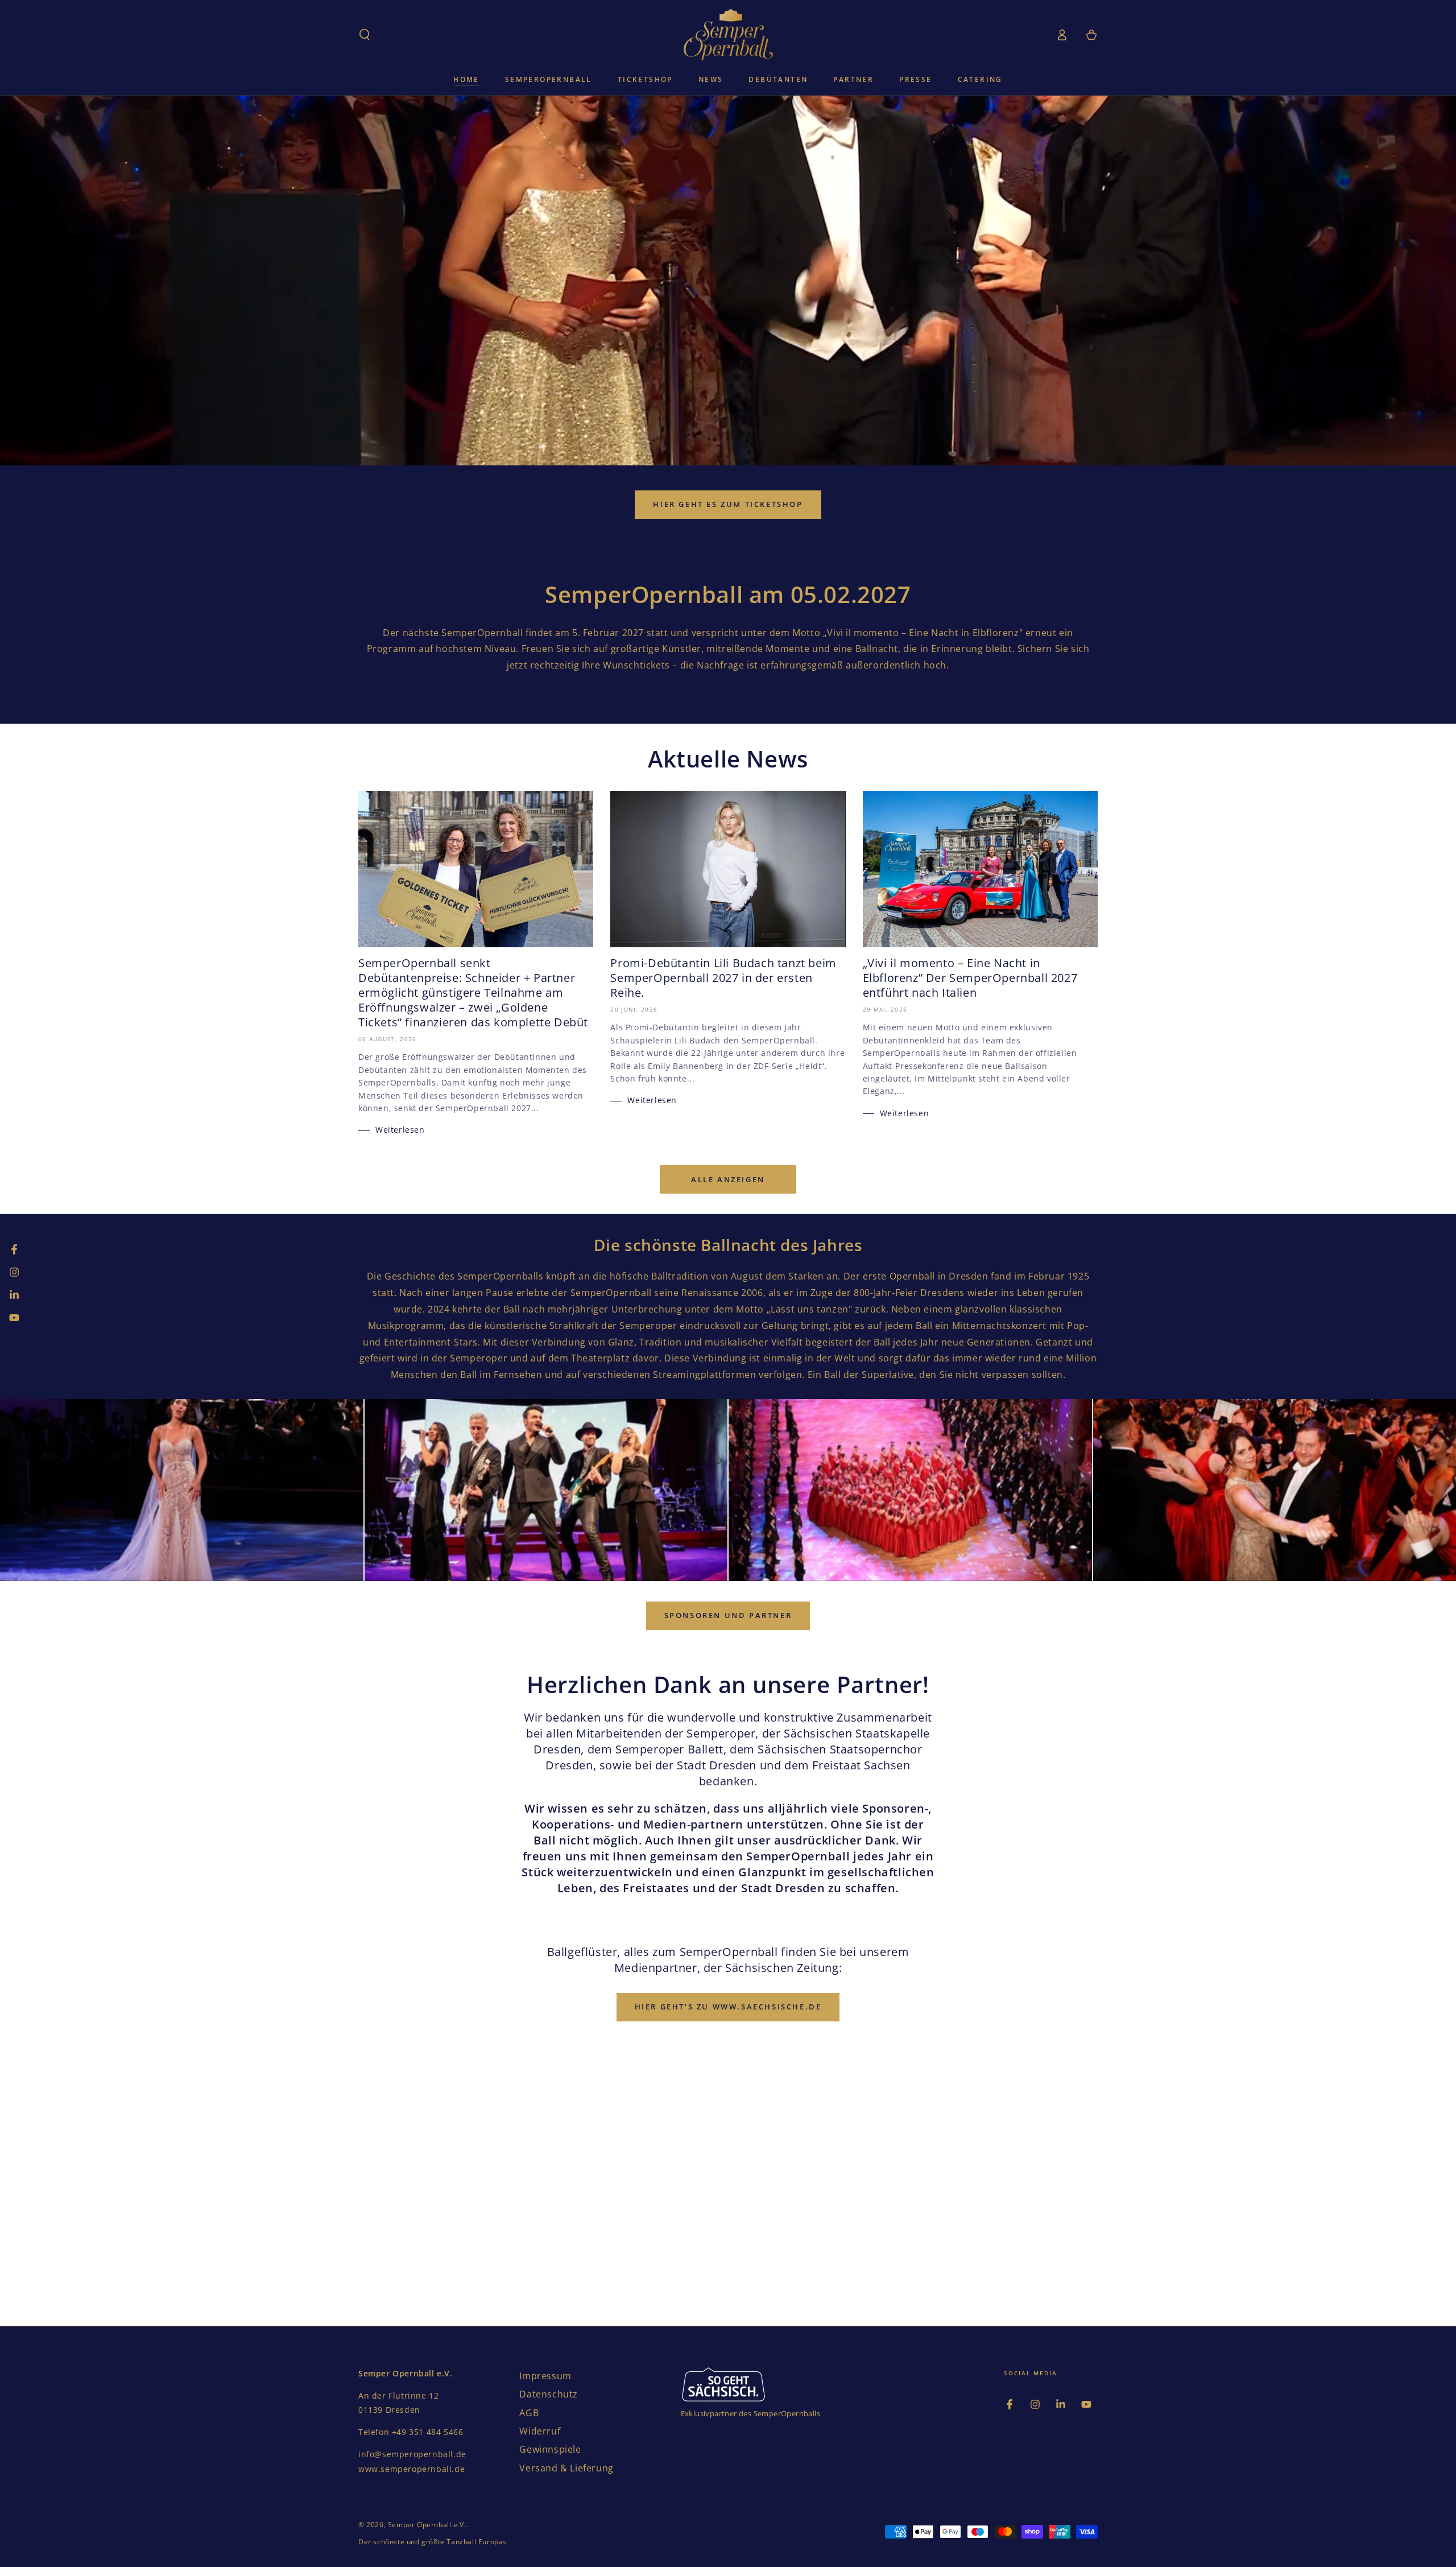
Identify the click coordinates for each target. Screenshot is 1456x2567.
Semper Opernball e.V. (427, 2525)
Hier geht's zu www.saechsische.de (728, 2007)
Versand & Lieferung (566, 2468)
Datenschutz (549, 2394)
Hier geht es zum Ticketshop (728, 504)
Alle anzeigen (728, 1179)
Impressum (545, 2376)
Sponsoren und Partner (728, 1615)
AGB (529, 2413)
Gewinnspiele (550, 2449)
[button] (365, 35)
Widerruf (540, 2431)
